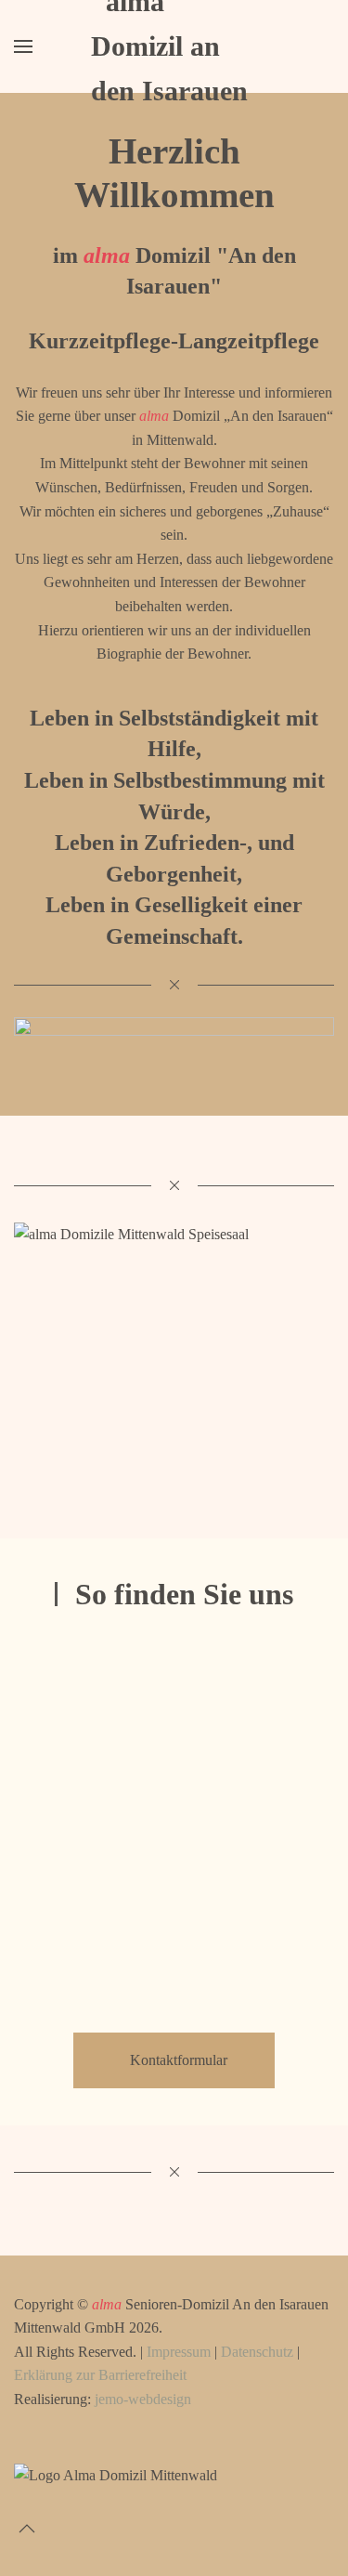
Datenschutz (257, 2352)
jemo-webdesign (143, 2399)
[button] (23, 46)
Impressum (179, 2352)
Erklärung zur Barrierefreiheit (100, 2375)
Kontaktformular (179, 2060)
